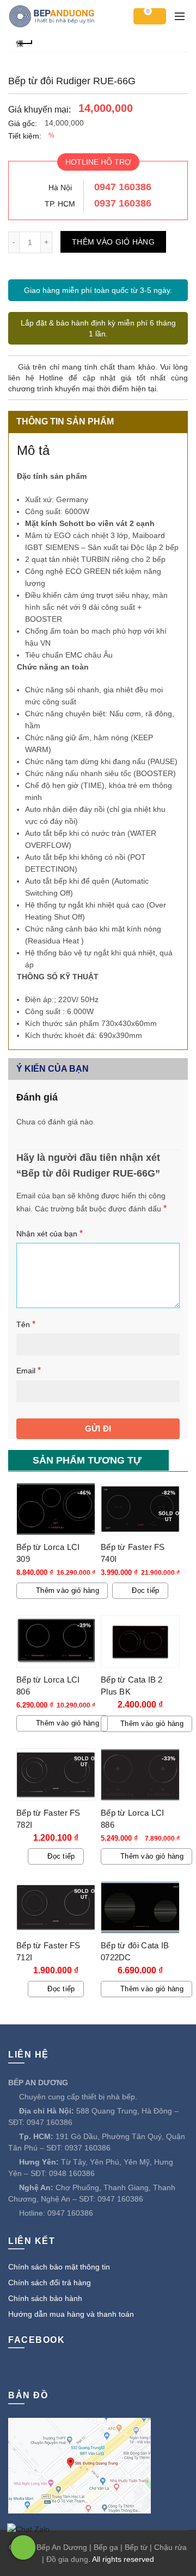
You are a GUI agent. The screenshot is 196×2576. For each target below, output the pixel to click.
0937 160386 (123, 203)
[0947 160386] (23, 2547)
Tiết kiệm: (25, 136)
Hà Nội (60, 187)
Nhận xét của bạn (50, 1233)
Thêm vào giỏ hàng (113, 242)
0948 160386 (72, 2173)
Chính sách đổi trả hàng (50, 2283)
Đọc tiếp (145, 1590)
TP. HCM (60, 204)
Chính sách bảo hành (45, 2298)
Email (29, 1370)
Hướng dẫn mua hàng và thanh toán (71, 2314)
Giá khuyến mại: (39, 110)
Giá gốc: (23, 123)
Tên (26, 1324)
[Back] (24, 42)
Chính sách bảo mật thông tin (59, 2267)
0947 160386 (123, 187)
